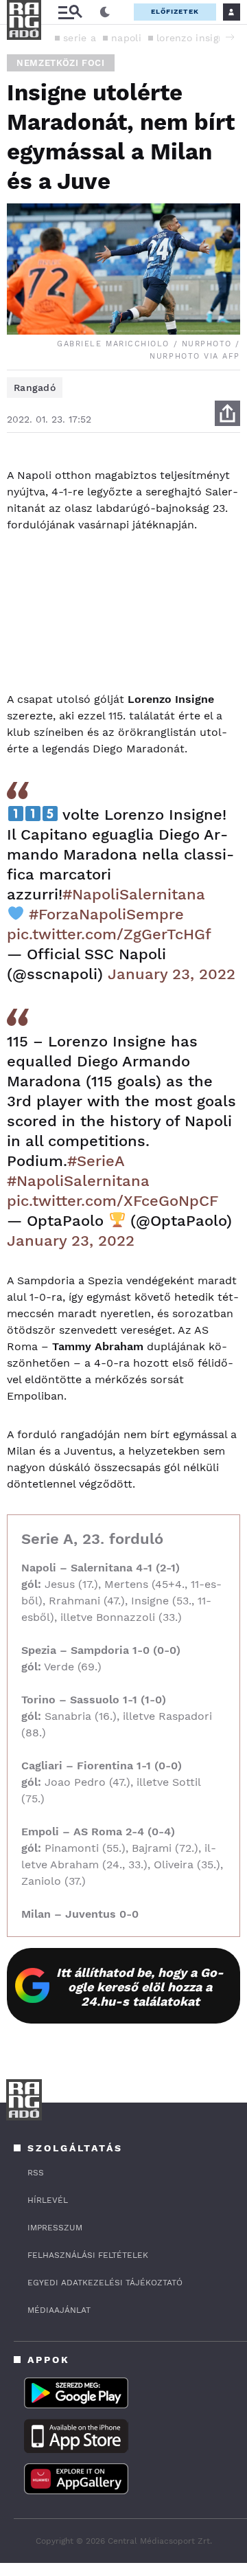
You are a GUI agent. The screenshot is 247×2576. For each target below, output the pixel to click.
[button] (230, 37)
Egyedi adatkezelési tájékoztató (105, 2283)
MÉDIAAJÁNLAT (59, 2310)
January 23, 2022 (172, 974)
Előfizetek (175, 11)
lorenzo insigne (193, 38)
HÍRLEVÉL (48, 2200)
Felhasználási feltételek (88, 2255)
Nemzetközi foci (61, 63)
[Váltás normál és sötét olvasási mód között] (105, 12)
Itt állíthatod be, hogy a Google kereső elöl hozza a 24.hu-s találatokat (140, 1987)
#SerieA (96, 1161)
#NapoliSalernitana (134, 894)
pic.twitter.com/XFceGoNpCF (113, 1201)
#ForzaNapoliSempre (106, 914)
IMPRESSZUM (55, 2228)
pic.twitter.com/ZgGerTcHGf (109, 934)
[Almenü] (70, 12)
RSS (36, 2173)
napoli (126, 38)
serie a (80, 38)
